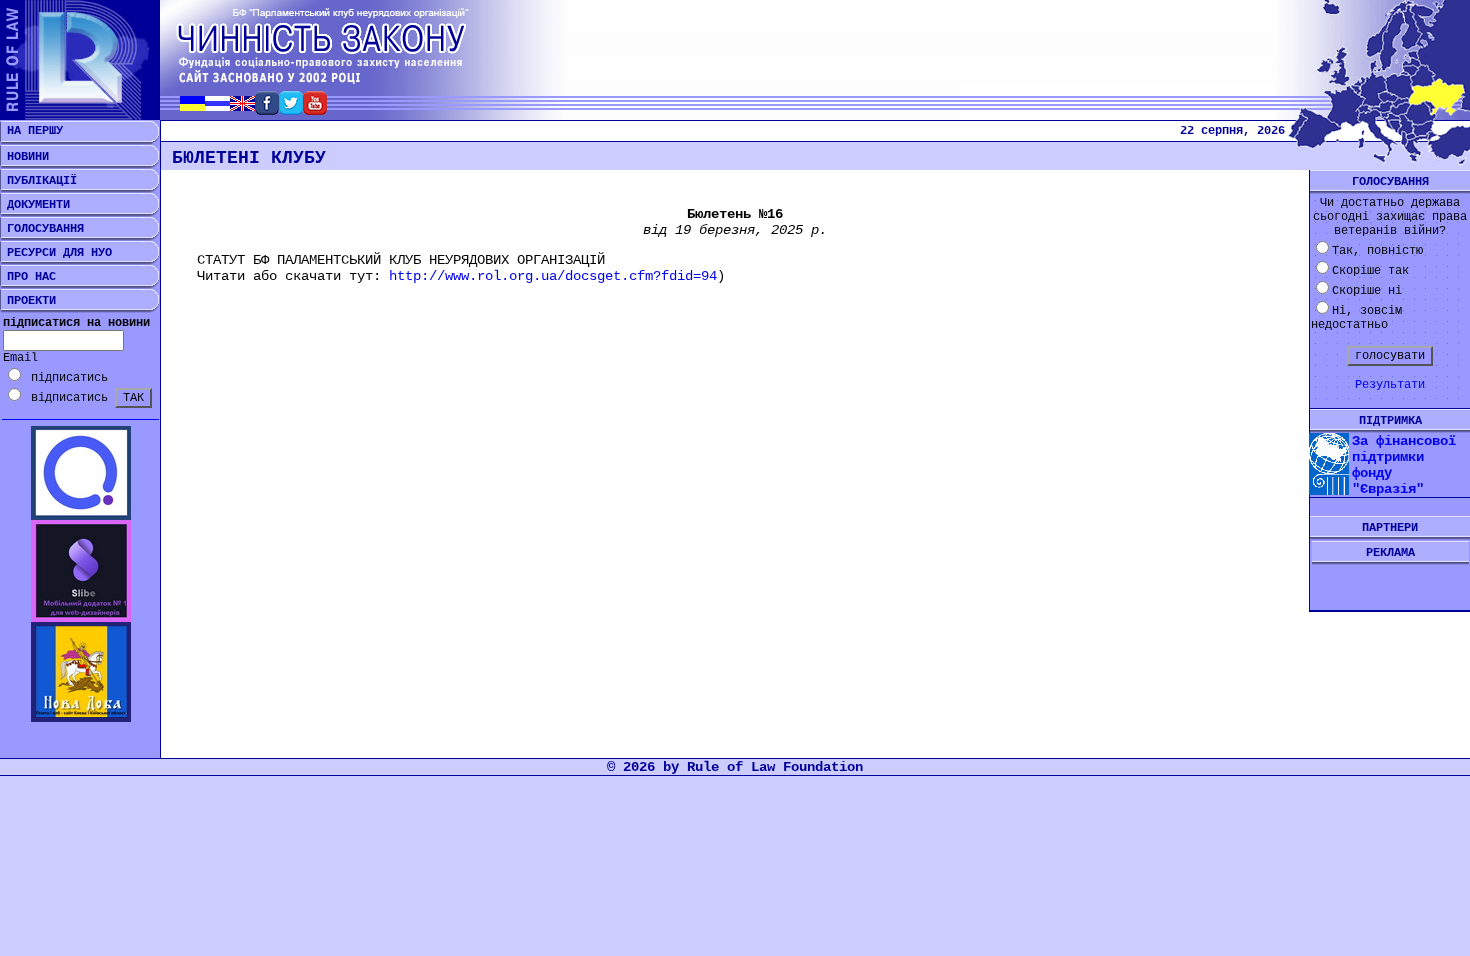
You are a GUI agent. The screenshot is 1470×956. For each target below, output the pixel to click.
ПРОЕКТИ (28, 301)
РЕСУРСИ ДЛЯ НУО (56, 253)
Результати (1390, 385)
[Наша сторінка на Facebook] (267, 109)
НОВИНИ (24, 157)
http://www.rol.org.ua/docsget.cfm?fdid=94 (553, 276)
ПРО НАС (28, 277)
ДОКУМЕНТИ (35, 205)
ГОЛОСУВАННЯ (42, 229)
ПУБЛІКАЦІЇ (38, 181)
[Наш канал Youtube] (315, 109)
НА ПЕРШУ (31, 131)
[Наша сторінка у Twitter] (291, 109)
